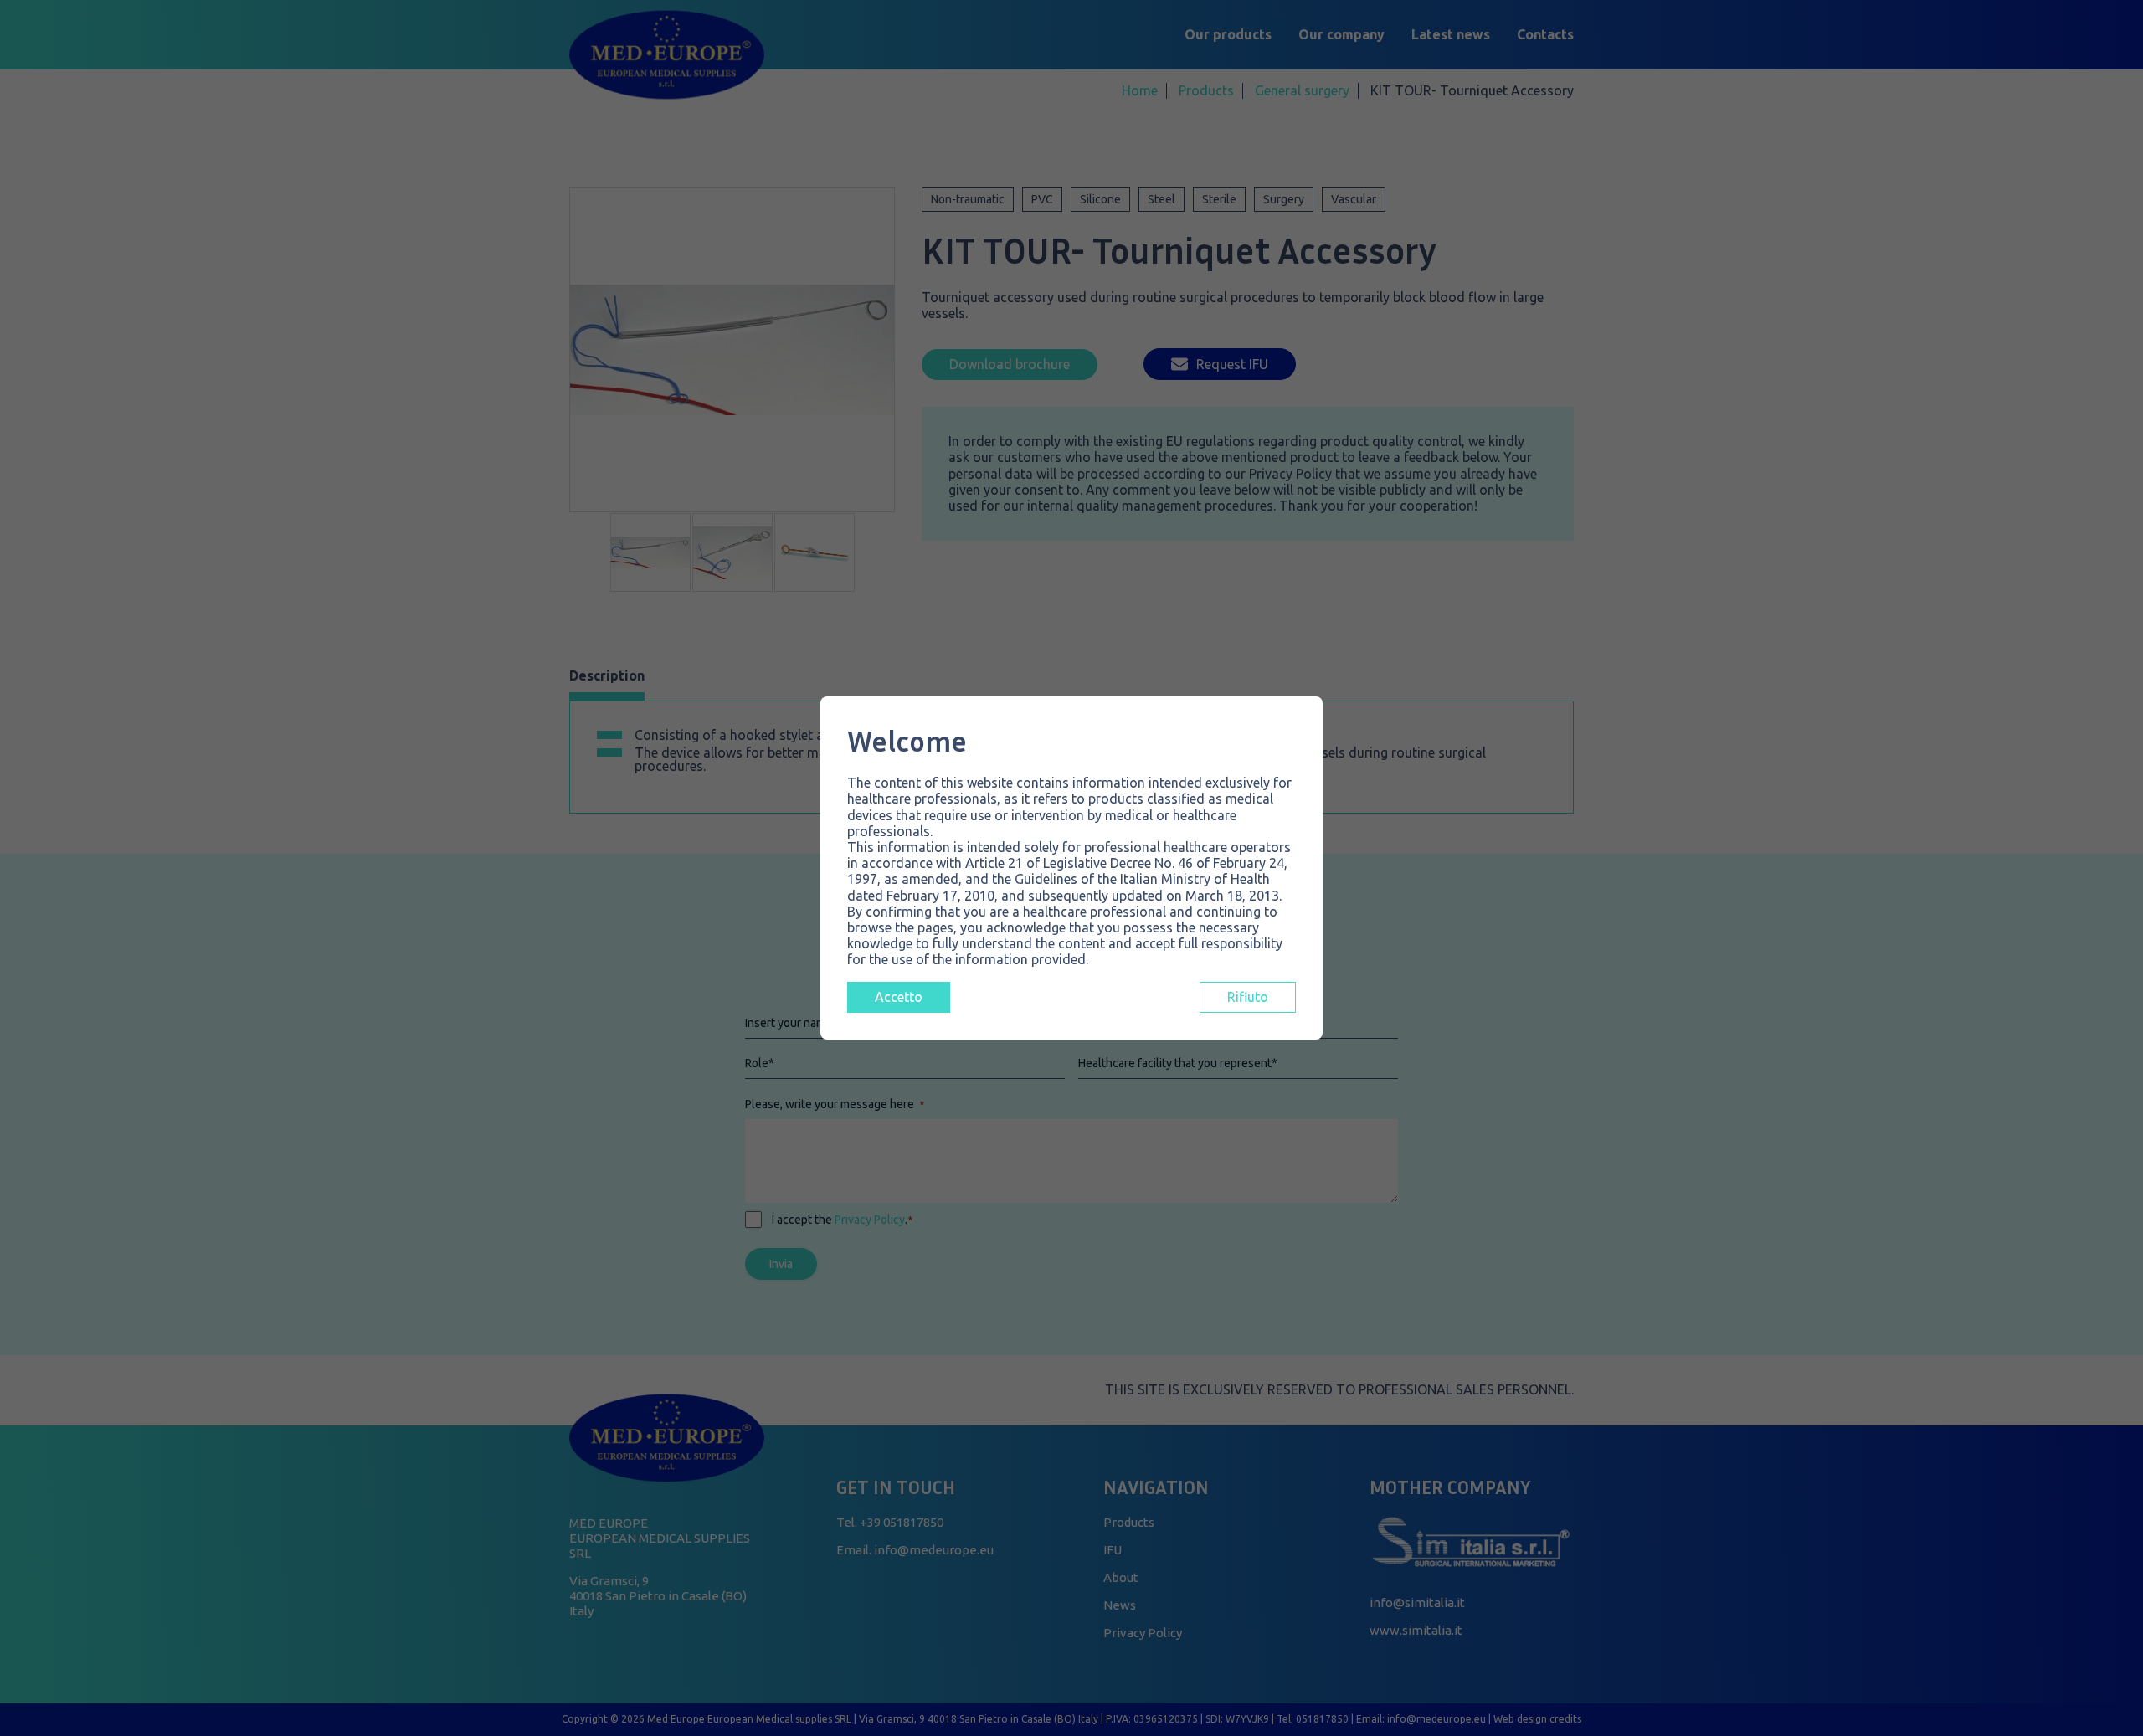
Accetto (899, 997)
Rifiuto (1248, 997)
